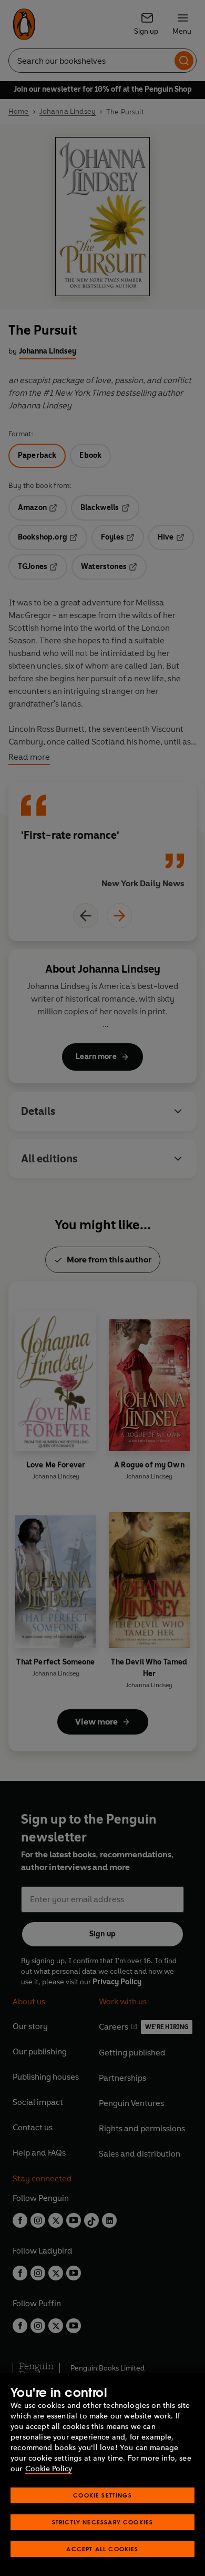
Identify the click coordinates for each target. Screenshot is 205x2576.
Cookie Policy (49, 2469)
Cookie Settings (102, 2495)
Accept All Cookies (102, 2549)
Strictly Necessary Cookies (103, 2522)
